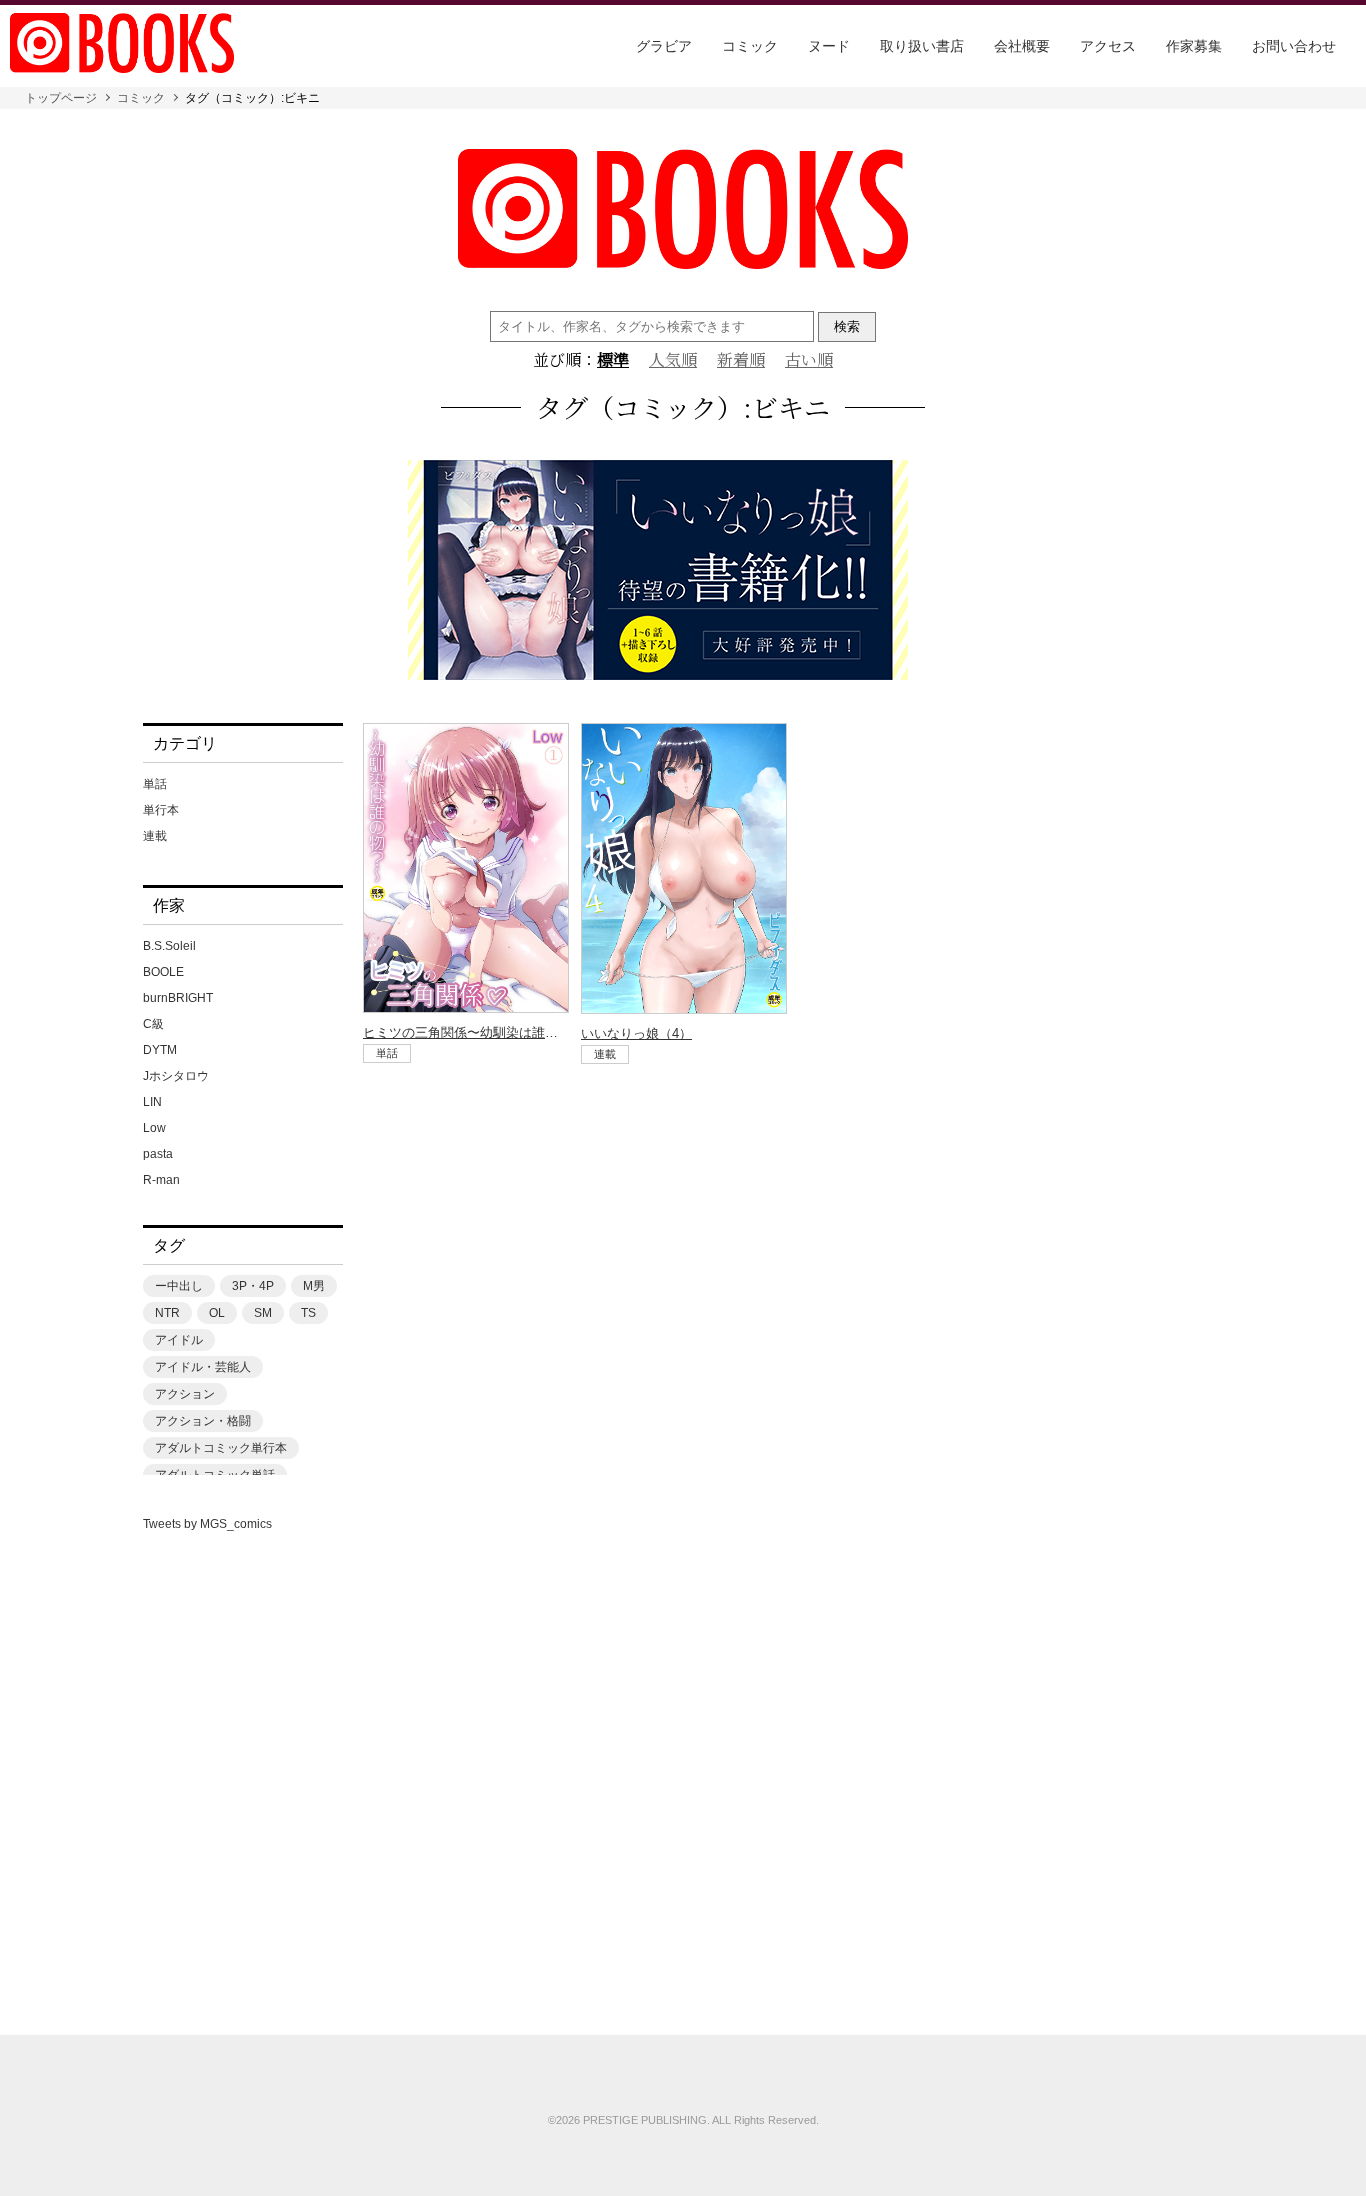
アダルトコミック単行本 (221, 1448)
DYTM (160, 1050)
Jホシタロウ (176, 1076)
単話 (155, 784)
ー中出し (179, 1286)
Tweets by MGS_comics (207, 1524)
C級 (153, 1024)
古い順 (809, 360)
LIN (152, 1102)
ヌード (829, 46)
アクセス (1108, 46)
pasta (158, 1154)
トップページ (61, 98)
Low (154, 1128)
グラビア (664, 46)
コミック (750, 46)
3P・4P (253, 1286)
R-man (161, 1180)
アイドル (179, 1340)
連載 (155, 836)
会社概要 (1022, 46)
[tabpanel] (683, 571)
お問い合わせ (1294, 46)
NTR (167, 1313)
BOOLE (163, 972)
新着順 (741, 360)
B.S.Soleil (169, 946)
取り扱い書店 (922, 46)
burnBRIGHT (178, 998)
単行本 (161, 810)
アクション (185, 1394)
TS (308, 1313)
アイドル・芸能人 (203, 1367)
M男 (314, 1286)
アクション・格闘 (203, 1421)
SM (263, 1313)
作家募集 (1194, 46)
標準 (613, 360)
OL (217, 1313)
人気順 (673, 360)
